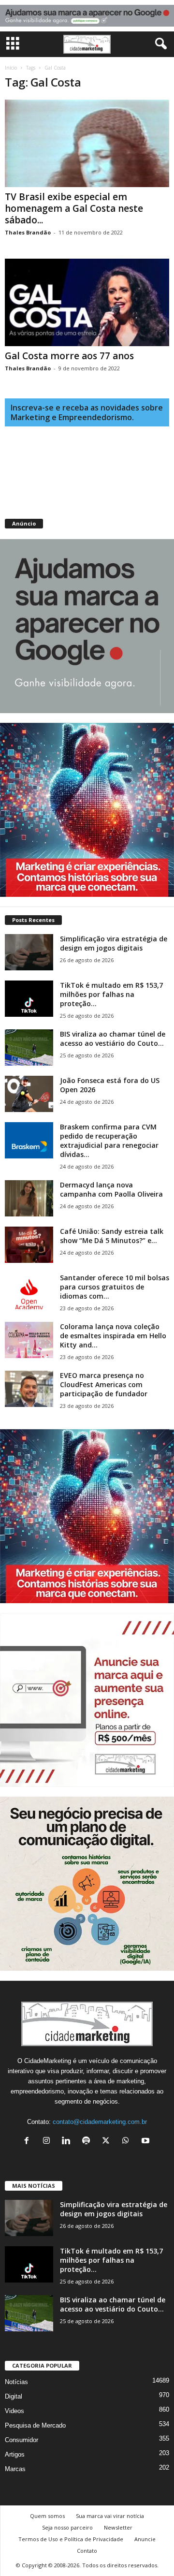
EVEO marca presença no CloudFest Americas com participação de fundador (104, 1384)
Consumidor (22, 2440)
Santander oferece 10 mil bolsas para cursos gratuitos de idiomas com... (115, 1287)
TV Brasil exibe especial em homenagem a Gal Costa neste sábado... (74, 208)
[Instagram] (49, 2142)
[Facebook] (29, 2142)
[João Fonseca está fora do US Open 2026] (29, 1094)
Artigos (15, 2454)
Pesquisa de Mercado (35, 2425)
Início (11, 68)
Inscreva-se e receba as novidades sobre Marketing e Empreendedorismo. (87, 412)
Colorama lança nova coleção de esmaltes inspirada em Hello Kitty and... (113, 1336)
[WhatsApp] (128, 2142)
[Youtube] (147, 2142)
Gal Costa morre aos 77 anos (69, 356)
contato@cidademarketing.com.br (100, 2122)
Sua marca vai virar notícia (110, 2516)
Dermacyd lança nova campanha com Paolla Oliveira (111, 1189)
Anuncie (145, 2539)
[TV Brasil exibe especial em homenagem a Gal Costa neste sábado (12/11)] (87, 143)
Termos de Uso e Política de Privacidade (71, 2539)
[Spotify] (88, 2142)
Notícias (16, 2382)
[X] (108, 2142)
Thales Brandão (28, 232)
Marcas (15, 2469)
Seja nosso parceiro (67, 2527)
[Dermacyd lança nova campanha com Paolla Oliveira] (29, 1198)
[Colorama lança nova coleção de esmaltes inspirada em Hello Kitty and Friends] (29, 1340)
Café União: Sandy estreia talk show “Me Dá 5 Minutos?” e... (112, 1236)
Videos (14, 2411)
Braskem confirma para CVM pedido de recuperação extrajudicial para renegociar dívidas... (109, 1141)
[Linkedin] (68, 2142)
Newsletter (118, 2527)
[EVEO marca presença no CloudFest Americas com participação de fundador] (29, 1389)
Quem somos (47, 2516)
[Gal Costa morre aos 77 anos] (87, 302)
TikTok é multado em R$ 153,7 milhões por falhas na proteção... (111, 994)
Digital (14, 2396)
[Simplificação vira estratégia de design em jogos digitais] (29, 952)
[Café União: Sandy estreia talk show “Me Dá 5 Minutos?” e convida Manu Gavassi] (29, 1245)
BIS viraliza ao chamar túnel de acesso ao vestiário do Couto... (113, 1039)
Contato (87, 2551)
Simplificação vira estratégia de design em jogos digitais (114, 943)
